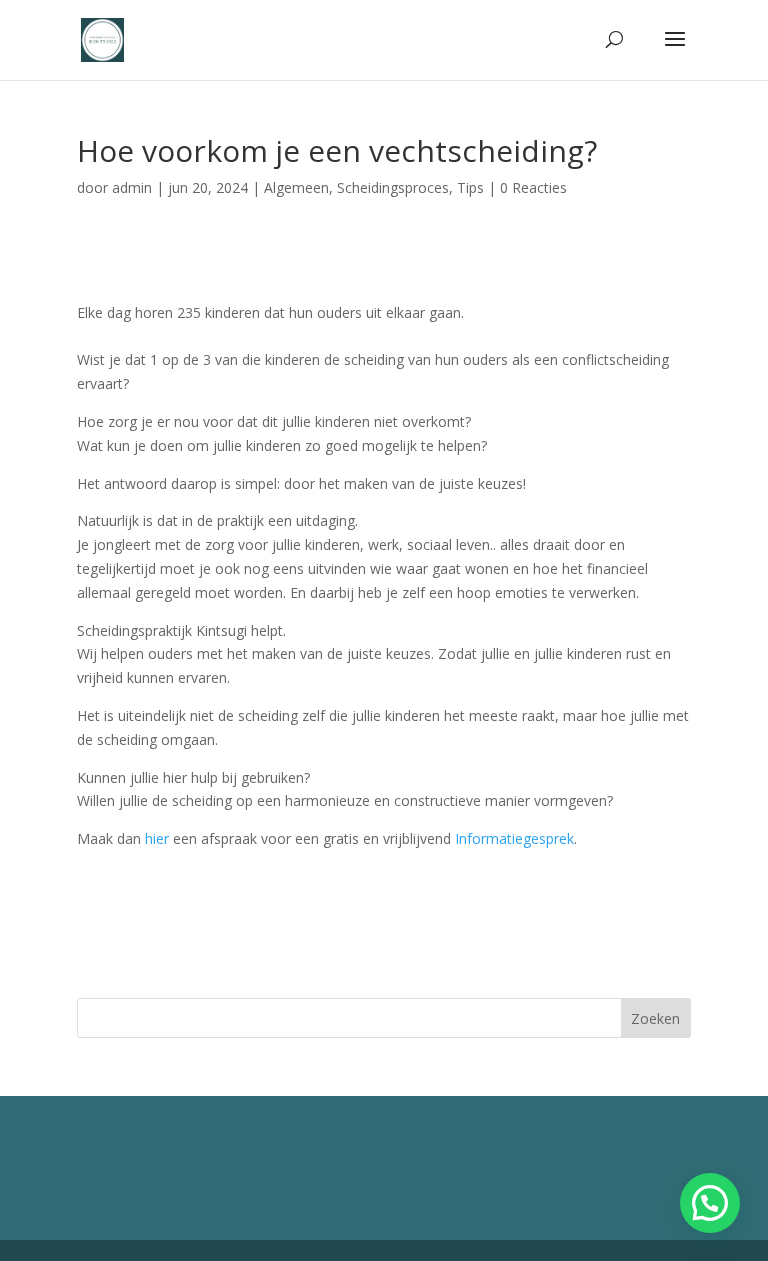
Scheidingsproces (393, 187)
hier (157, 838)
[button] (710, 1203)
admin (132, 187)
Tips (470, 187)
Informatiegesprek (514, 838)
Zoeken (655, 1018)
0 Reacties (533, 187)
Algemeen (296, 187)
